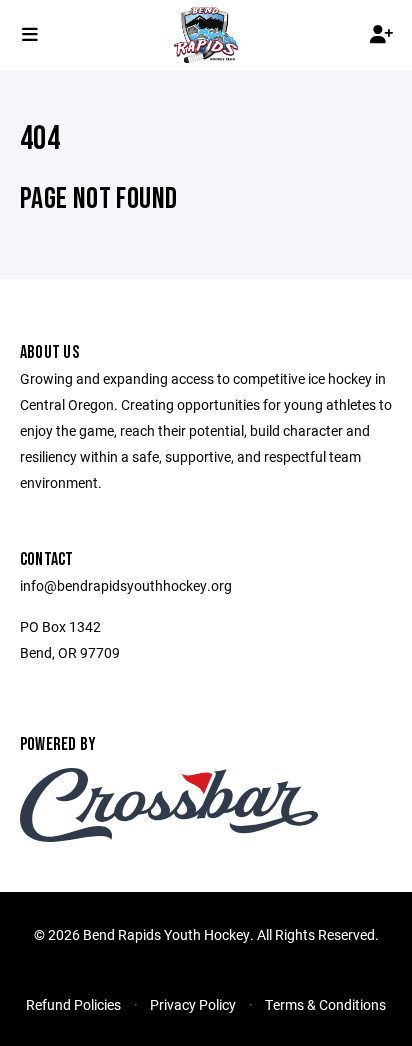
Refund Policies (73, 1004)
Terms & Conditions (325, 1004)
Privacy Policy (193, 1004)
